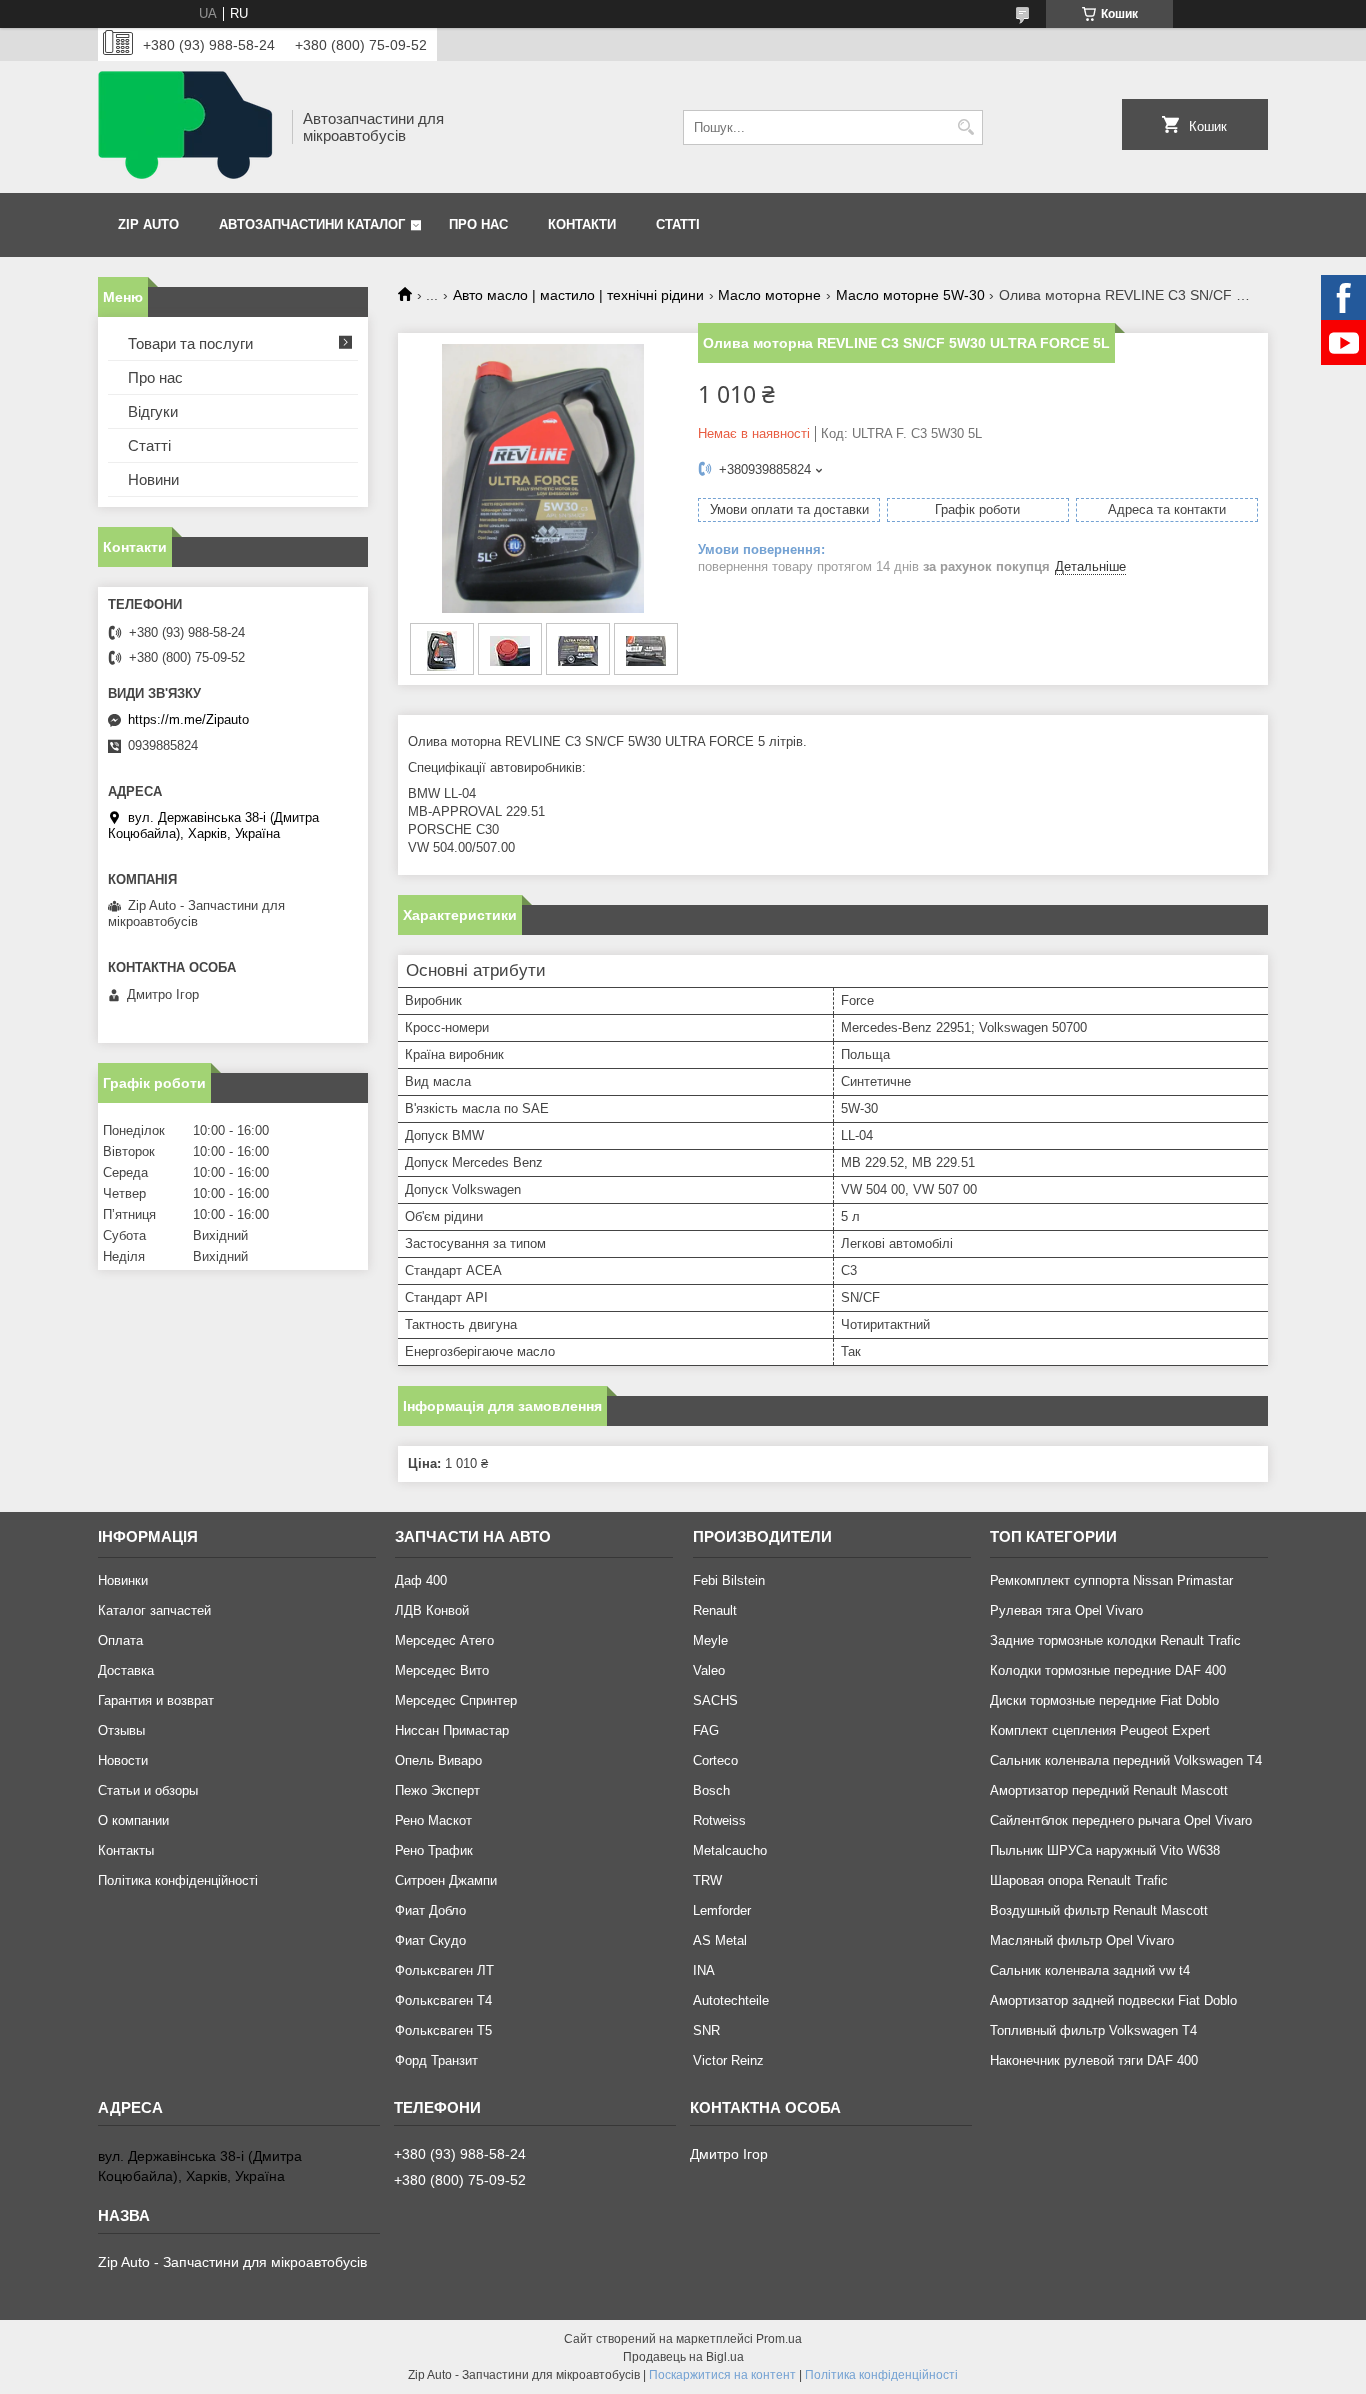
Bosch (711, 1790)
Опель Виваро (438, 1760)
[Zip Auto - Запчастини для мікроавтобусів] (188, 127)
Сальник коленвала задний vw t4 (1090, 1970)
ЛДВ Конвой (432, 1610)
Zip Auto (148, 224)
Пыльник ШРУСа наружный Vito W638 (1105, 1850)
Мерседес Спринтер (456, 1700)
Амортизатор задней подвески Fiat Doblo (1113, 2000)
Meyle (710, 1640)
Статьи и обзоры (148, 1790)
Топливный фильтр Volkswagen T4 (1093, 2030)
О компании (133, 1820)
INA (704, 1970)
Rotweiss (719, 1820)
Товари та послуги (190, 343)
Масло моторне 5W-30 (910, 295)
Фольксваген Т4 (443, 2000)
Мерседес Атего (444, 1640)
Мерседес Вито (442, 1670)
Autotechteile (731, 2000)
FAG (706, 1730)
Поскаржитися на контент (722, 2375)
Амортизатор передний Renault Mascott (1109, 1790)
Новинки (123, 1580)
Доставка (126, 1670)
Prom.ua (779, 2339)
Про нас (478, 224)
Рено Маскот (433, 1820)
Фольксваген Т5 (443, 2030)
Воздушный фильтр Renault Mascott (1099, 1910)
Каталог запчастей (154, 1610)
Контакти (582, 224)
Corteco (715, 1760)
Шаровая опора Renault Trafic (1079, 1880)
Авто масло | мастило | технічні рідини (578, 295)
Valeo (709, 1670)
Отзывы (121, 1730)
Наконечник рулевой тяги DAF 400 (1094, 2060)
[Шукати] (965, 127)
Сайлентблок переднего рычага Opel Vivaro (1121, 1820)
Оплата (120, 1640)
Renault (715, 1610)
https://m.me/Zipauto (188, 719)
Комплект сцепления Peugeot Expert (1100, 1730)
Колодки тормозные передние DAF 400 (1108, 1670)
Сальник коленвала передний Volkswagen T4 (1126, 1760)
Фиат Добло (430, 1910)
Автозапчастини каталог (312, 224)
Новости (123, 1760)
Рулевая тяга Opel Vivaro (1066, 1610)
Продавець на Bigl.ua (683, 2357)
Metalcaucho (730, 1850)
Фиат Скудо (430, 1940)
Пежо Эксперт (437, 1790)
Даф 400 (421, 1580)
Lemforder (722, 1910)
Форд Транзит (436, 2060)
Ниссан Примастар (452, 1730)
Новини (153, 479)
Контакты (126, 1850)
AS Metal (720, 1940)
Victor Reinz (728, 2060)
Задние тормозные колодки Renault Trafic (1115, 1640)
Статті (678, 224)
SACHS (715, 1700)
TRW (707, 1880)
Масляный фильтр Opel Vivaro (1082, 1940)
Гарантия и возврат (156, 1700)
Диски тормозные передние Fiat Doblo (1104, 1700)
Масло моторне (769, 295)
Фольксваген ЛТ (444, 1970)
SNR (706, 2030)
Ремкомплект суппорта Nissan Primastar (1111, 1580)
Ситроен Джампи (446, 1880)
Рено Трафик (434, 1850)
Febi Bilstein (729, 1580)
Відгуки (153, 411)
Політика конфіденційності (178, 1880)
